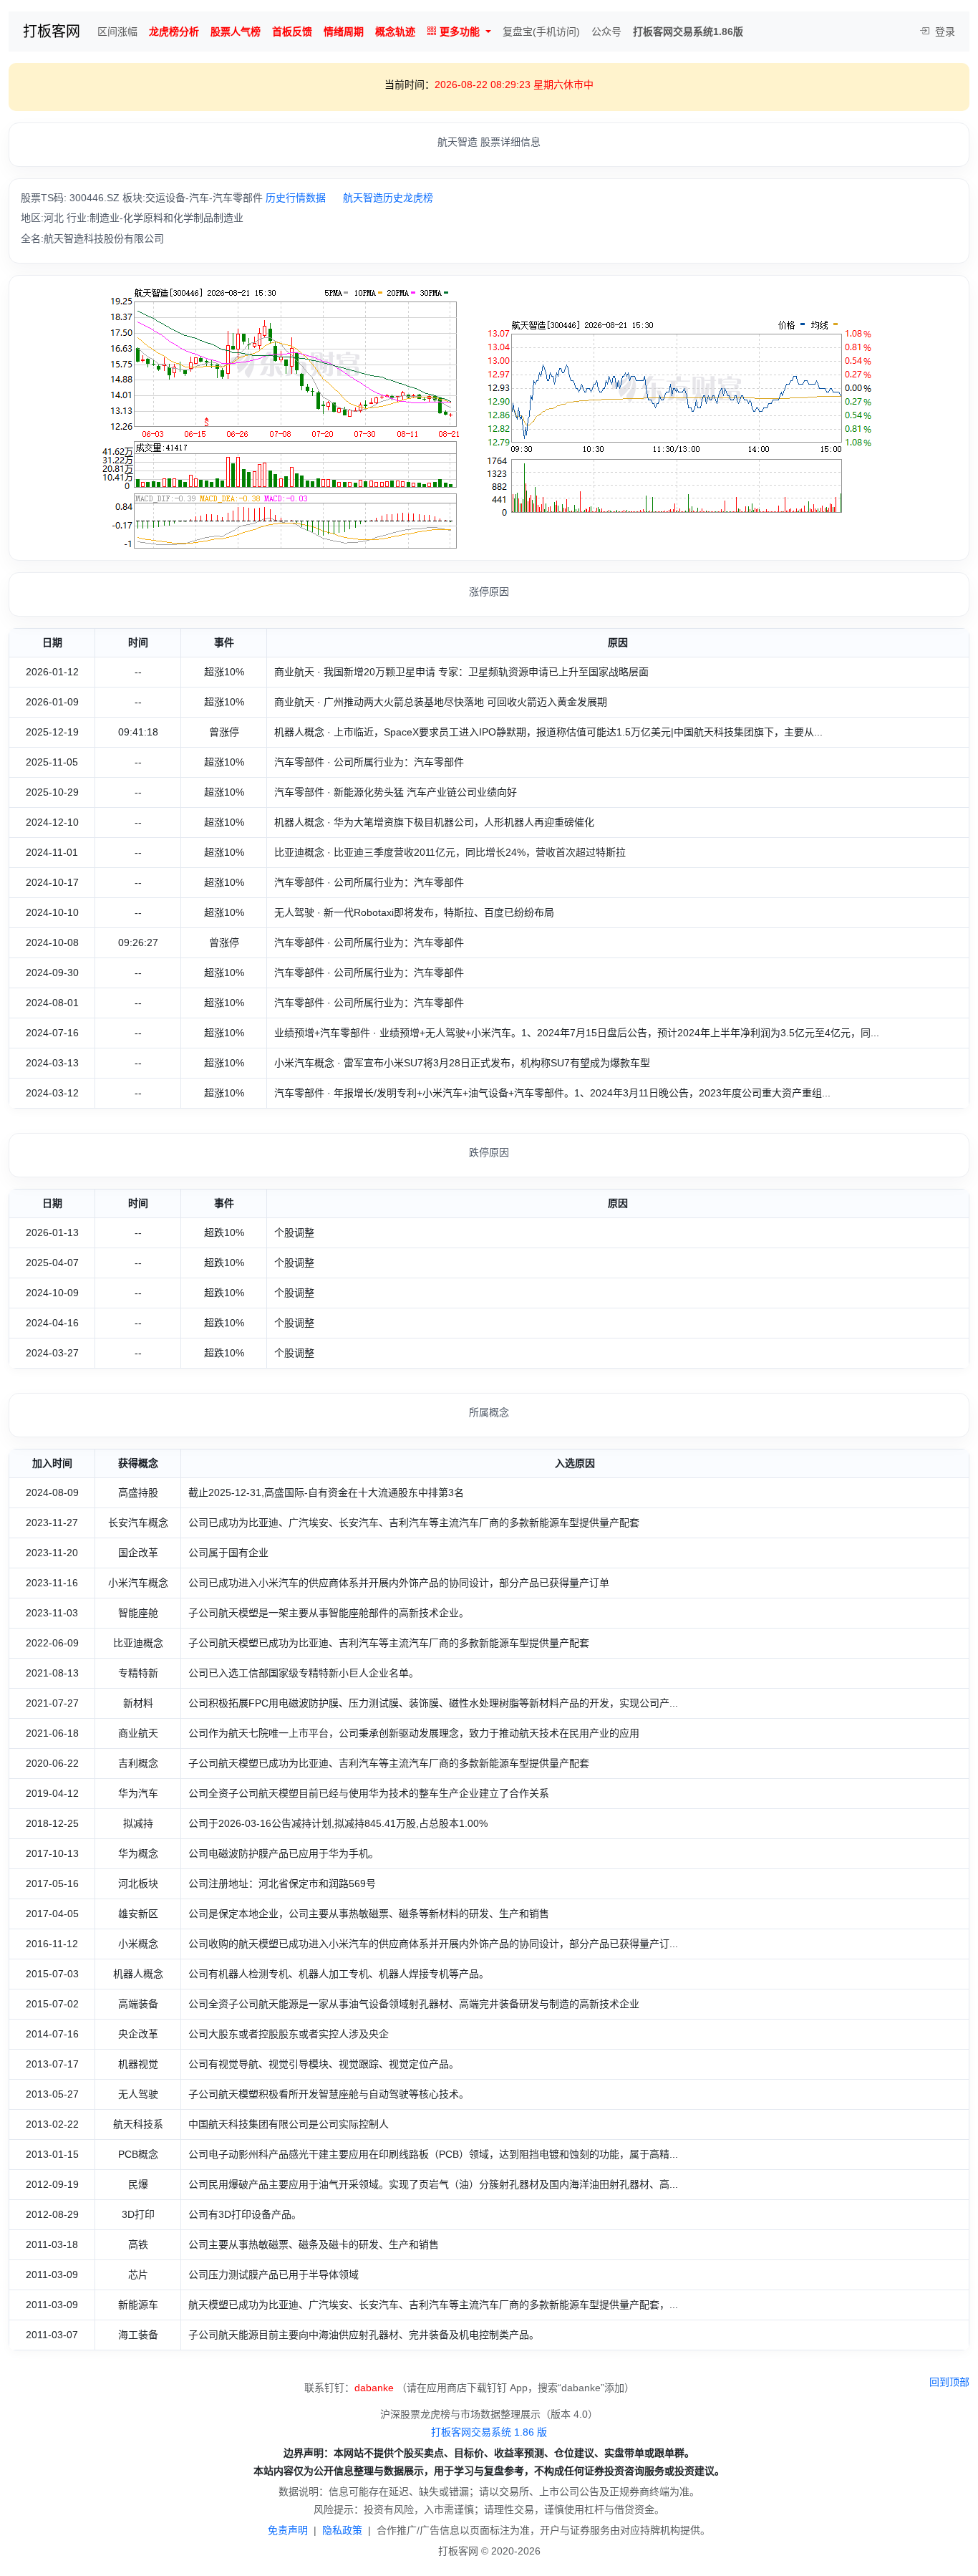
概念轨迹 (395, 32)
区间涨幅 (117, 32)
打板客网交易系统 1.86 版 (489, 2432)
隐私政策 (342, 2530)
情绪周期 (344, 32)
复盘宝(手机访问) (541, 32)
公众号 (606, 32)
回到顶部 (949, 2382)
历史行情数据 (296, 198)
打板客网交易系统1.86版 (688, 32)
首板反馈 (292, 32)
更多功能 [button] (460, 32)
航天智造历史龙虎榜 (388, 198)
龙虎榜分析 (174, 32)
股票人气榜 (236, 32)
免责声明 (288, 2530)
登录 (944, 32)
